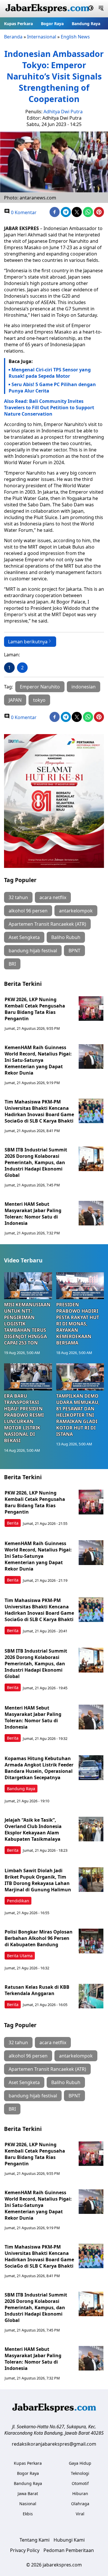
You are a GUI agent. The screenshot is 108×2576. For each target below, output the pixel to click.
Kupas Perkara (18, 24)
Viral (80, 2514)
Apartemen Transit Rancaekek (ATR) (47, 924)
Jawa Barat (28, 2493)
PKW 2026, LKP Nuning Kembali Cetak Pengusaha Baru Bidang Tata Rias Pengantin (35, 1009)
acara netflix (53, 897)
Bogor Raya (52, 24)
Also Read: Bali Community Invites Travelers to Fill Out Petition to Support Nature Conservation (49, 408)
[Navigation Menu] (101, 9)
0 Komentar (23, 212)
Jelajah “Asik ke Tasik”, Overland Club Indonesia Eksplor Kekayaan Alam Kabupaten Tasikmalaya (33, 1829)
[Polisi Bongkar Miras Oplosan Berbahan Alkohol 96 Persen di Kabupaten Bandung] (91, 1941)
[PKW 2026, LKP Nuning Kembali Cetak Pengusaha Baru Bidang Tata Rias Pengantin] (91, 1009)
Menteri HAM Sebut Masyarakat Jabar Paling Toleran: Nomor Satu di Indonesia (33, 1214)
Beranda (13, 37)
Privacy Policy (25, 2550)
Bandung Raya (86, 24)
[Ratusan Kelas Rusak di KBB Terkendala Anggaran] (91, 1996)
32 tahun (18, 897)
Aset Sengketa (24, 937)
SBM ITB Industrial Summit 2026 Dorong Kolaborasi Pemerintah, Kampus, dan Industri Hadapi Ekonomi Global (36, 1162)
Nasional (28, 2504)
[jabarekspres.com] (47, 9)
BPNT (74, 951)
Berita (13, 1523)
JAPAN (15, 700)
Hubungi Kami (69, 2540)
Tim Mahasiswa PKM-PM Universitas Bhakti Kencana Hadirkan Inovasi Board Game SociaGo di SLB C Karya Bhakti (39, 1111)
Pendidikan (18, 1901)
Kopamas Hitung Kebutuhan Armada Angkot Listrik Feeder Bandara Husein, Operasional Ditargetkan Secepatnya (39, 1768)
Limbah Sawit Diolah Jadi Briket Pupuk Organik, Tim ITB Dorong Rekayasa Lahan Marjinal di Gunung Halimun (38, 1880)
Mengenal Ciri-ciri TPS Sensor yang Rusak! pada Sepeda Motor (50, 373)
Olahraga (80, 2504)
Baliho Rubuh (66, 937)
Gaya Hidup (80, 2463)
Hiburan (80, 2493)
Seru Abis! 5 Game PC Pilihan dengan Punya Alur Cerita (52, 388)
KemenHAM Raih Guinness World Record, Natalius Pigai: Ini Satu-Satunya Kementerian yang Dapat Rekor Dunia (38, 1060)
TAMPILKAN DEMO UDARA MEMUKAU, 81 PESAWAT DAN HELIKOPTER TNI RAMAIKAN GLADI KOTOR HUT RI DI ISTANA (78, 1415)
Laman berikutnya (28, 642)
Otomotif (80, 2483)
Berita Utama (20, 1956)
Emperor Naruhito (40, 687)
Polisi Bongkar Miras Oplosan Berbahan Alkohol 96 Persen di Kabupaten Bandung (39, 1938)
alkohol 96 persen (28, 911)
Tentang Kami (35, 2540)
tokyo (39, 700)
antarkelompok (76, 911)
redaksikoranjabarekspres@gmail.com (54, 2444)
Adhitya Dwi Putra (63, 112)
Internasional (42, 37)
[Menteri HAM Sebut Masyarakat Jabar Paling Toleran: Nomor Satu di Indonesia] (91, 1213)
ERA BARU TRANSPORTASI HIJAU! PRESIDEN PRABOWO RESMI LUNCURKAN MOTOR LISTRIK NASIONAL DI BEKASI (24, 1418)
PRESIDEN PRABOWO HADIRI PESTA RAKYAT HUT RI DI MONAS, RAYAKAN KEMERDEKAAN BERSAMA (78, 1324)
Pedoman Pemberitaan (69, 2550)
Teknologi (80, 2473)
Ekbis (28, 2514)
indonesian (84, 687)
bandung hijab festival (33, 951)
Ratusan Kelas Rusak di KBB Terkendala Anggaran (37, 1990)
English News (75, 37)
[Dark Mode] (91, 9)
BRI (12, 964)
